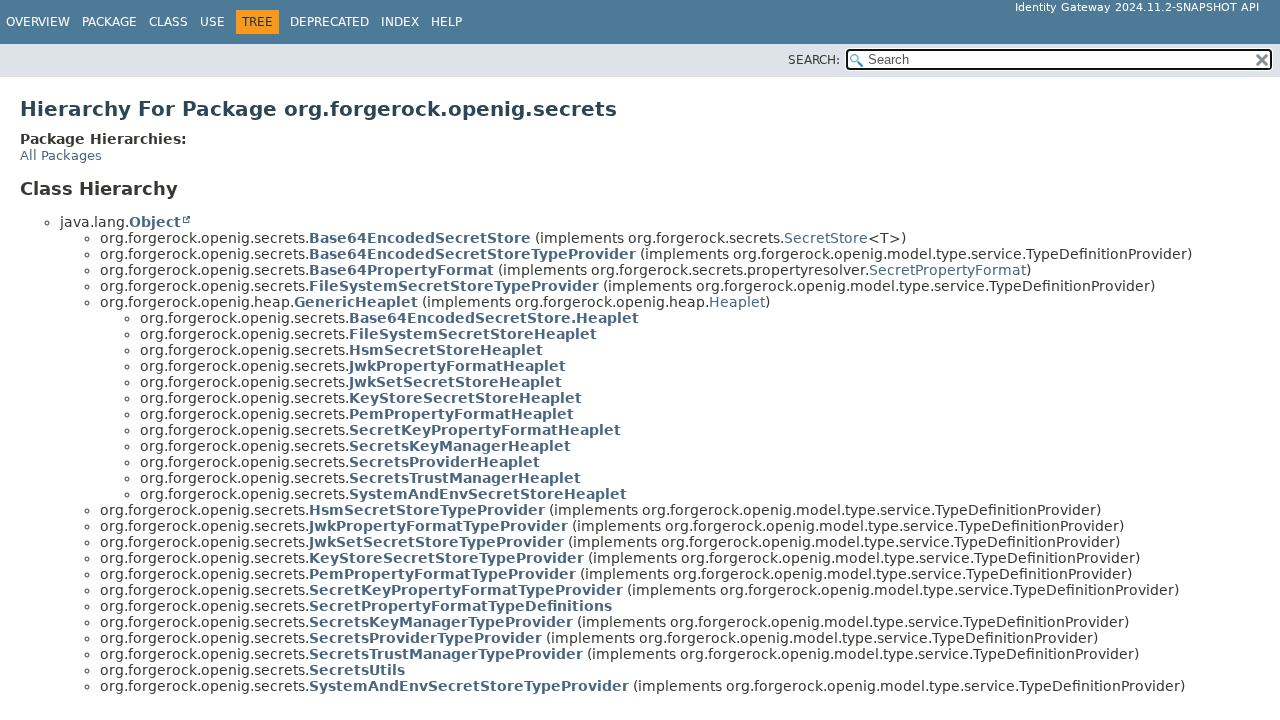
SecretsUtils (357, 670)
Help (446, 22)
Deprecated (329, 22)
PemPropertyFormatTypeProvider (442, 574)
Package (109, 22)
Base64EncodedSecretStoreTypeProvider (472, 254)
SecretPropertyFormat (947, 270)
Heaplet (737, 302)
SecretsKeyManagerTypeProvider (441, 622)
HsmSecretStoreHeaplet (446, 350)
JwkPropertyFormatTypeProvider (438, 526)
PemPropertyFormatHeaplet (461, 414)
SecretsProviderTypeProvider (425, 638)
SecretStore (826, 238)
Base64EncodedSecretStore (420, 238)
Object (155, 222)
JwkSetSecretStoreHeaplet (455, 382)
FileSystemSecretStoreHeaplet (473, 334)
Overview (38, 22)
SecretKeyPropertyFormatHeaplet (485, 430)
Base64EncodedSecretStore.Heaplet (494, 318)
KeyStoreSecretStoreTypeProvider (446, 558)
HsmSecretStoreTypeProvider (427, 510)
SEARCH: (814, 60)
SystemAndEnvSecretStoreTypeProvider (469, 686)
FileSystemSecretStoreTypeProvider (454, 286)
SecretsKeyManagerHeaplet (460, 446)
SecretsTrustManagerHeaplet (465, 478)
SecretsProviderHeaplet (444, 462)
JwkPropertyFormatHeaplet (457, 366)
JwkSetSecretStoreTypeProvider (436, 542)
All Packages (61, 155)
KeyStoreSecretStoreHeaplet (465, 398)
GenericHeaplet (356, 302)
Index (400, 22)
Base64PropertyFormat (401, 270)
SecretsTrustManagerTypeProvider (446, 654)
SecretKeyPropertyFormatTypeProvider (466, 590)
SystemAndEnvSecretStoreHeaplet (488, 494)
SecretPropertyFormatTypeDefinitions (460, 606)
